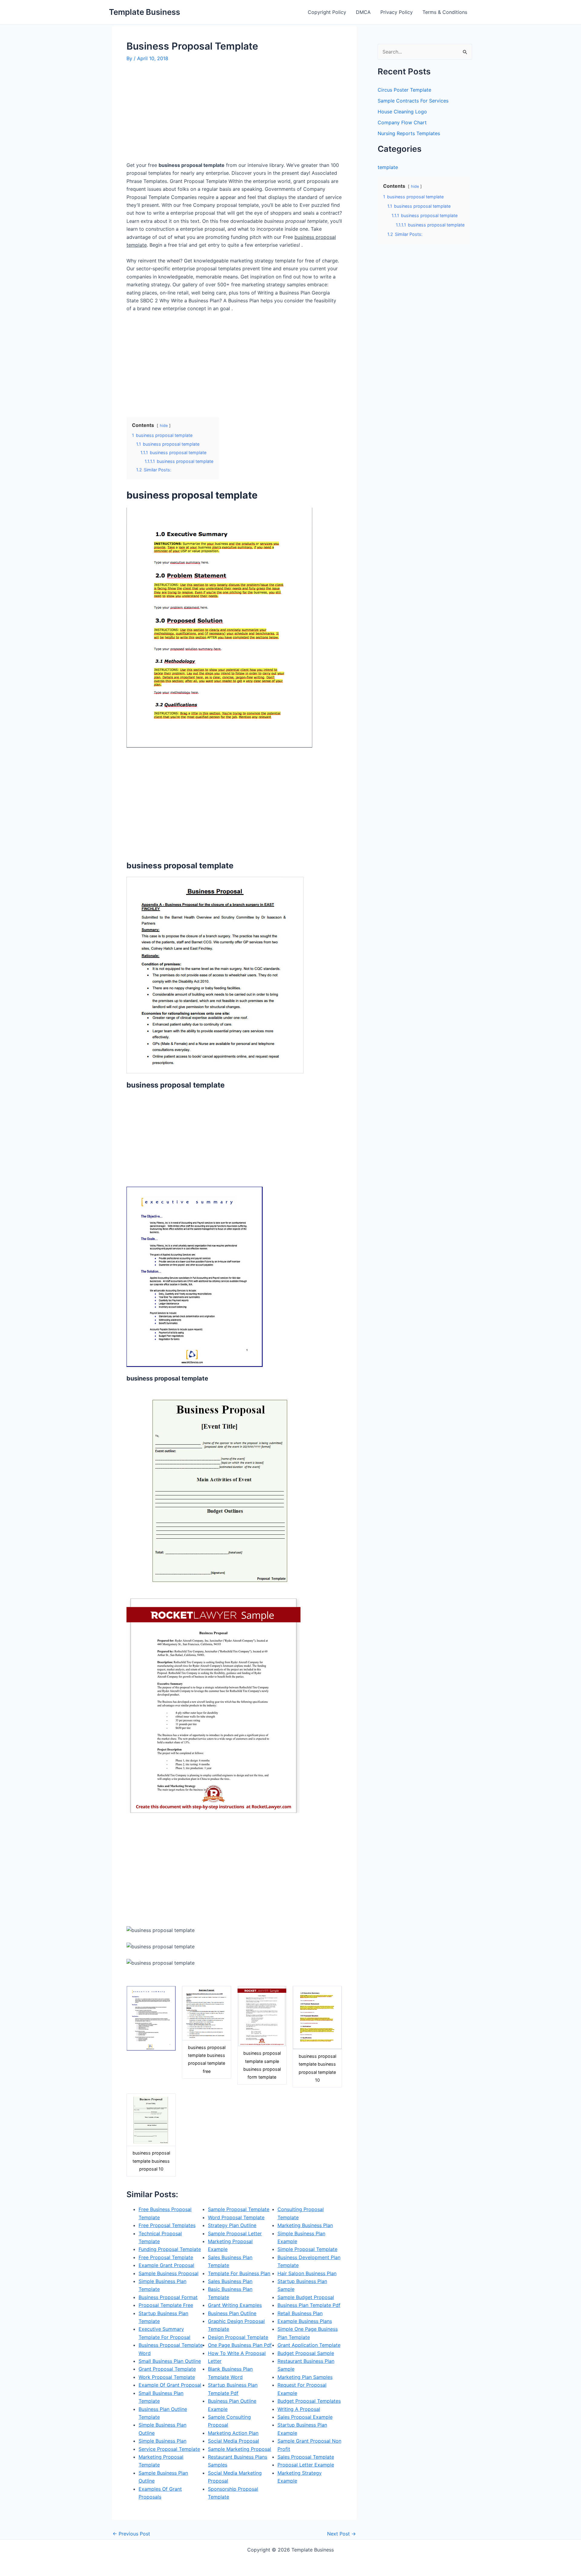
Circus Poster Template (404, 90)
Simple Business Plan (162, 2441)
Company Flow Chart (402, 122)
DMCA (363, 12)
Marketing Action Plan (233, 2433)
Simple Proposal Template (307, 2249)
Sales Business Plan (230, 2281)
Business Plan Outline (232, 2313)
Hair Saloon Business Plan (307, 2273)
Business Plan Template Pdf (309, 2305)
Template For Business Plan (239, 2273)
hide (164, 426)
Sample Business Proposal (169, 2273)
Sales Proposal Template (306, 2457)
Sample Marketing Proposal (240, 2449)
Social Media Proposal (233, 2441)
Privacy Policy (397, 12)
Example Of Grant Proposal (170, 2385)
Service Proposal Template (169, 2449)
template (388, 167)
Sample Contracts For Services (413, 101)
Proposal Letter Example (306, 2465)
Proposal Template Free (166, 2305)
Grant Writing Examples (235, 2305)
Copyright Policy (327, 12)
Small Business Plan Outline (170, 2361)
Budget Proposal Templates (309, 2401)
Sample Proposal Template (239, 2209)
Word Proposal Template (236, 2217)
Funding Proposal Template (170, 2249)
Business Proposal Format (168, 2297)
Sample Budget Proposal (306, 2297)
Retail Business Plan (300, 2313)
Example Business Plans (305, 2321)
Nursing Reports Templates (409, 133)
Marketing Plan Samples (305, 2377)
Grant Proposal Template (167, 2369)
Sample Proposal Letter (235, 2233)
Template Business (144, 12)
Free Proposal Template (166, 2257)
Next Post (341, 2534)
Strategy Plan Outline (232, 2225)
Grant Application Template (309, 2345)
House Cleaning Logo (402, 112)
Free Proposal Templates (167, 2225)
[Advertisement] (177, 114)
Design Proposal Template (238, 2337)
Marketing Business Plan (305, 2225)
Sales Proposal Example (305, 2417)
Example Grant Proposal (166, 2265)
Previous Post (131, 2534)
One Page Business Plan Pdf (240, 2345)
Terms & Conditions (445, 12)
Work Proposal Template (167, 2377)
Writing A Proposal (299, 2409)
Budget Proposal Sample (306, 2353)
